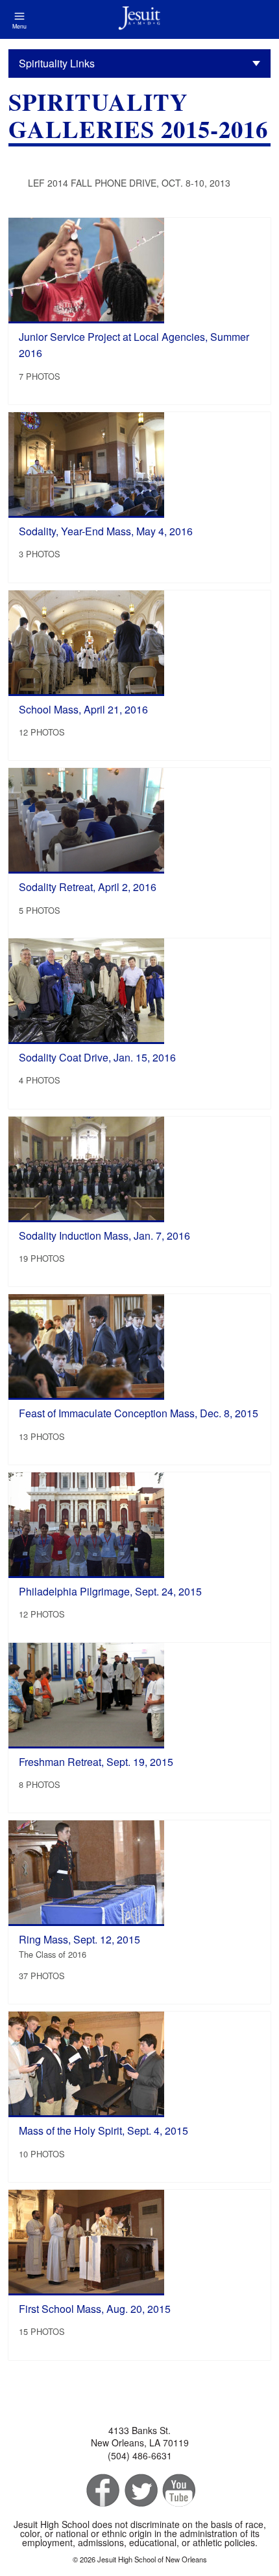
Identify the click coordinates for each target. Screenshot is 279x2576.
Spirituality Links (57, 63)
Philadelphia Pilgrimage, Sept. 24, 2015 (110, 1591)
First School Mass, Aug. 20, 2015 (95, 2309)
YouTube (178, 2491)
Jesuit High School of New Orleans (139, 19)
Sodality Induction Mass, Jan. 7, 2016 (104, 1236)
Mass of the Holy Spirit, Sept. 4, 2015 (103, 2130)
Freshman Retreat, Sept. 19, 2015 (96, 1762)
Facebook (102, 2491)
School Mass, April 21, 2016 (83, 709)
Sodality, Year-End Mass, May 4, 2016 (106, 531)
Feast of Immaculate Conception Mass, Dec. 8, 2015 (139, 1413)
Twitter (140, 2491)
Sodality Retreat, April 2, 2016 (88, 887)
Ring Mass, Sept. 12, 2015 (79, 1939)
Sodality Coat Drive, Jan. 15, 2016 (97, 1057)
